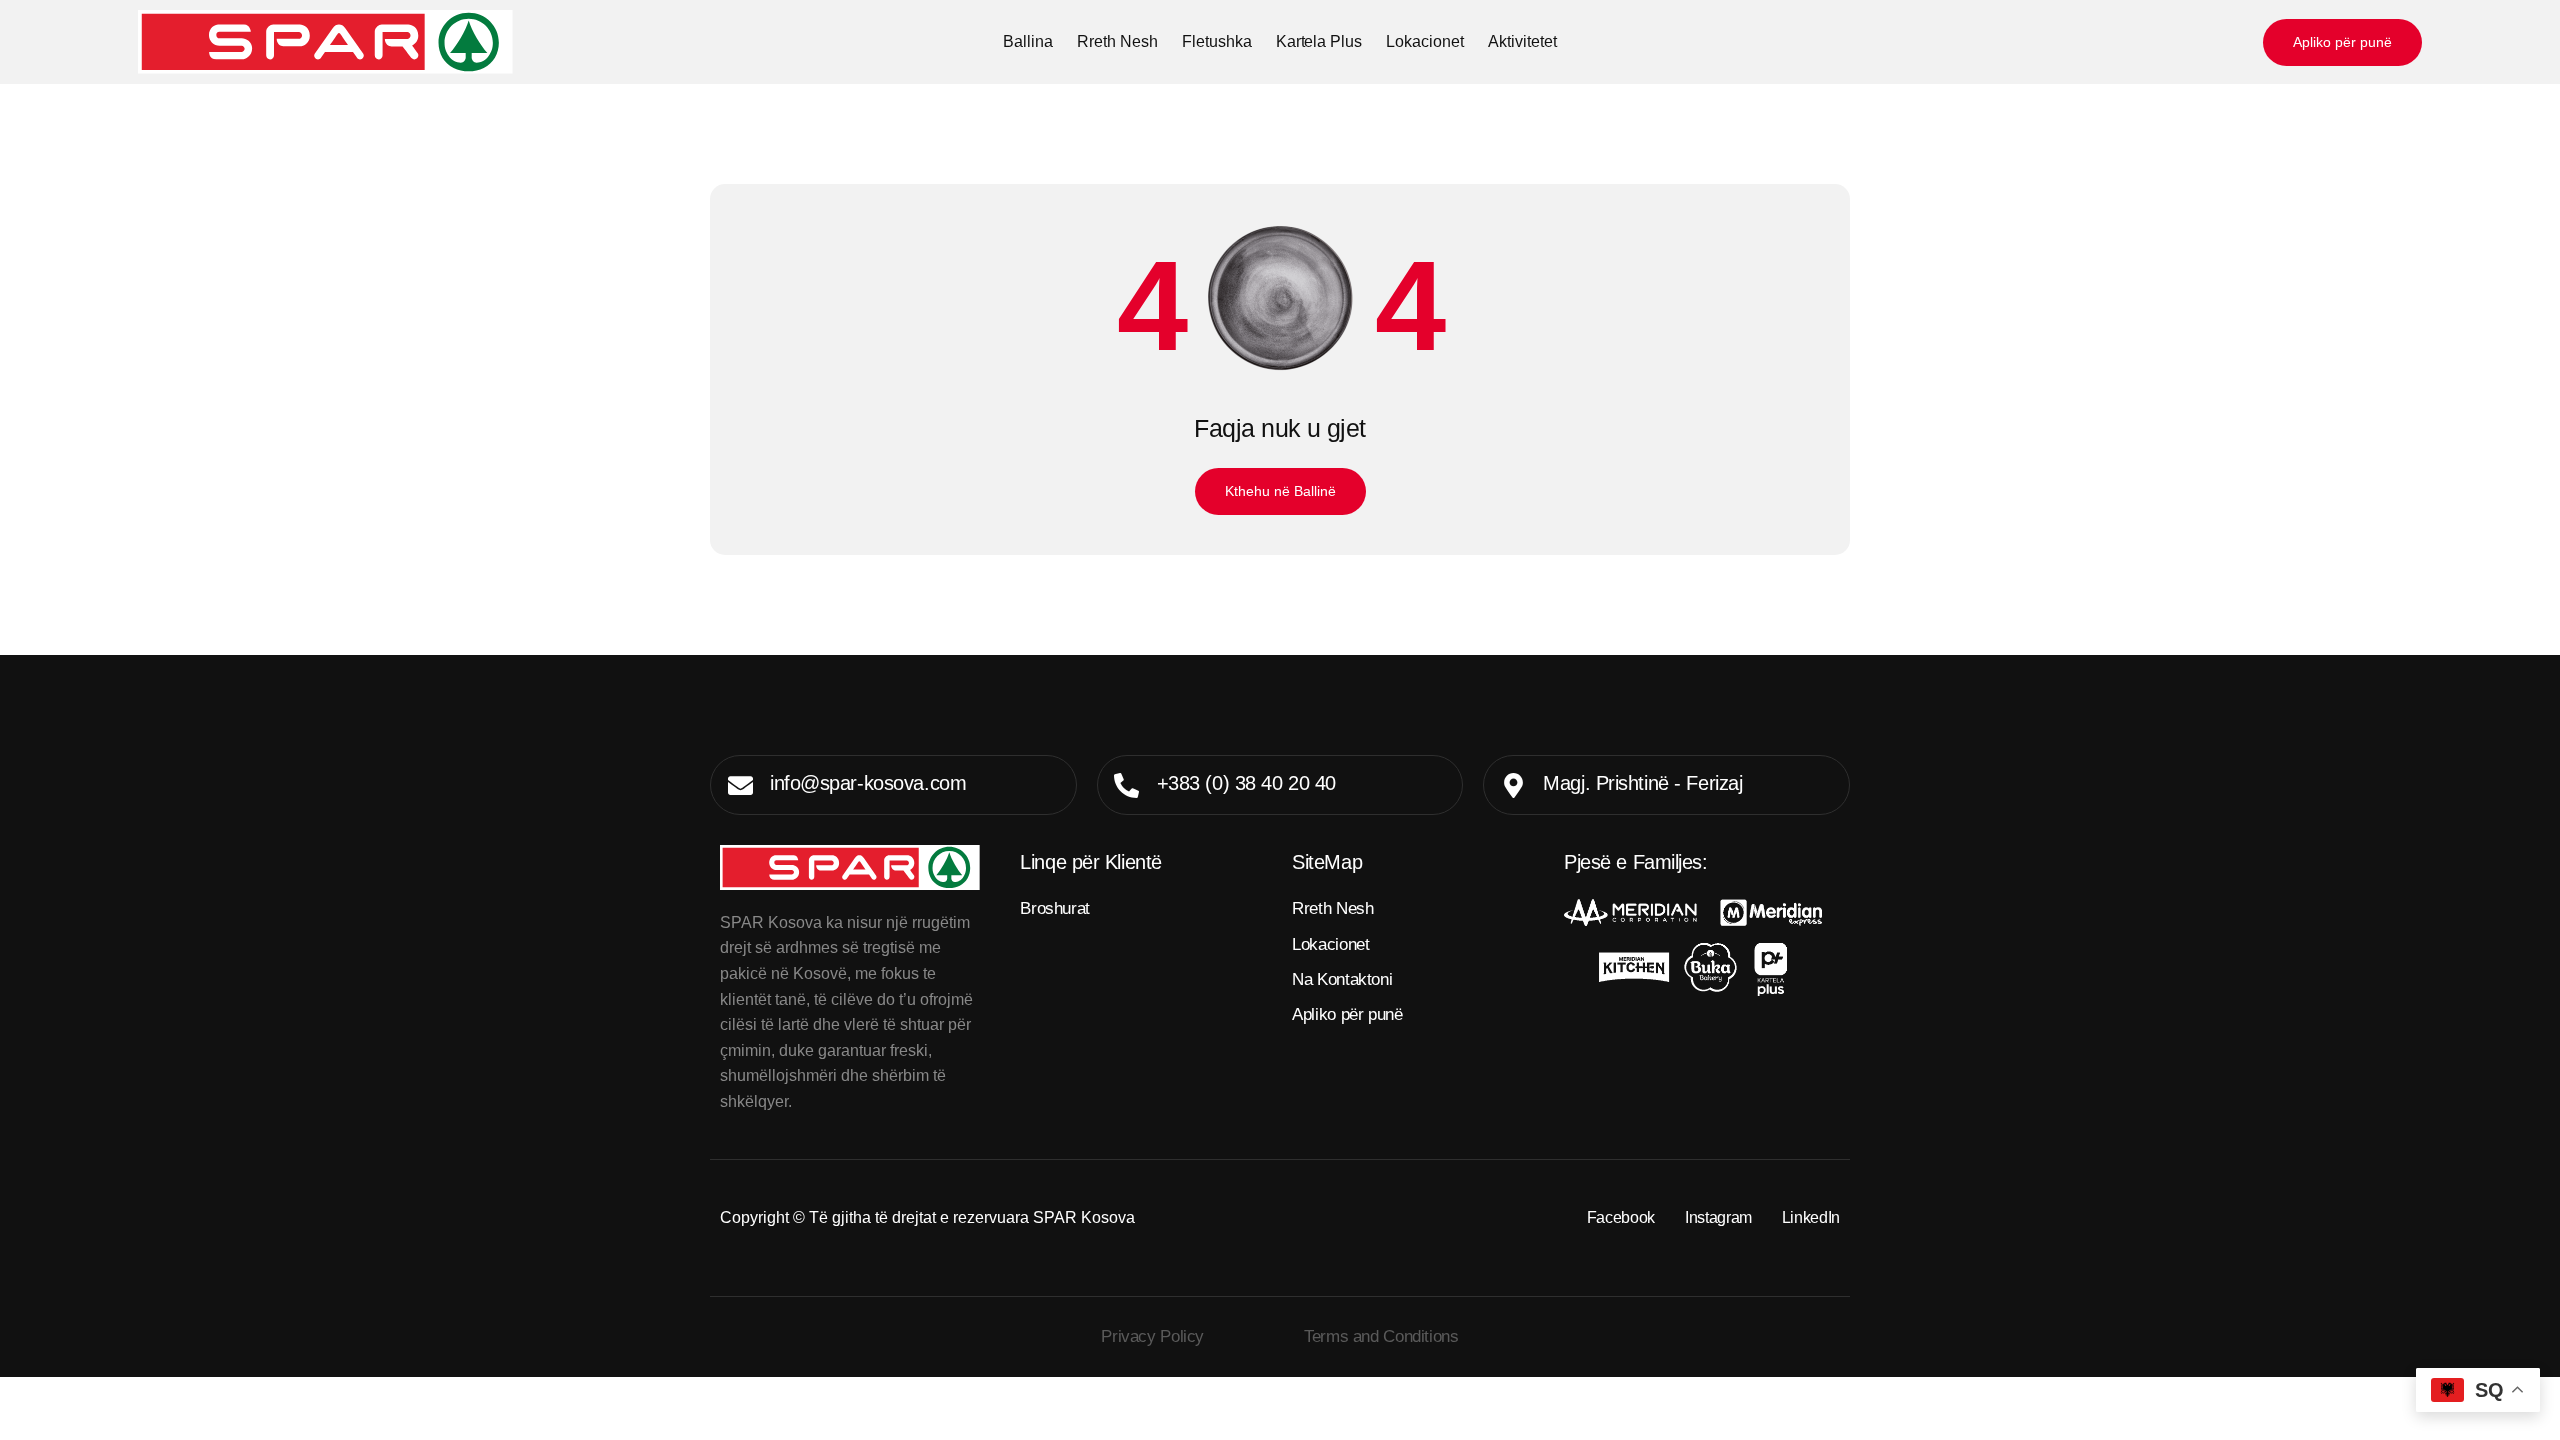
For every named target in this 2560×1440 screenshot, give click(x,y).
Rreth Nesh (1117, 41)
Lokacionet (1425, 41)
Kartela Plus (1319, 41)
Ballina (1028, 41)
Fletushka (1217, 41)
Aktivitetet (1522, 41)
